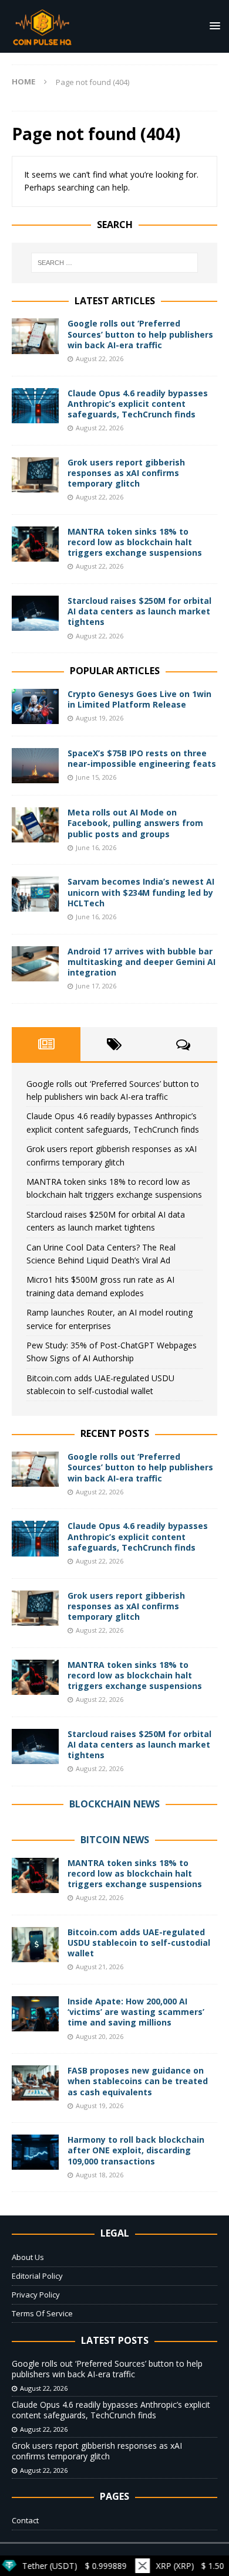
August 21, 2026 (100, 1967)
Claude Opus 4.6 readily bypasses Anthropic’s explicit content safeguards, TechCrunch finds (138, 404)
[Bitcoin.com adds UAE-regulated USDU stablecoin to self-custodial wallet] (35, 1945)
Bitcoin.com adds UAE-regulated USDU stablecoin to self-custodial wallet (139, 1943)
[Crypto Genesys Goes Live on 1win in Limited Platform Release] (35, 706)
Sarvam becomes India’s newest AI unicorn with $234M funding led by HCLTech (141, 892)
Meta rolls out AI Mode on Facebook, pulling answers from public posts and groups (135, 823)
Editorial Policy (37, 2276)
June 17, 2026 (96, 986)
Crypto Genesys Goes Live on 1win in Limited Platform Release (139, 699)
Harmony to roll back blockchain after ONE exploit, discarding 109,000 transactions (136, 2150)
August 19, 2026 (100, 718)
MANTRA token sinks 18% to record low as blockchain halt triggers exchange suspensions (135, 542)
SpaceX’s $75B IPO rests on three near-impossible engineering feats (142, 758)
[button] (213, 26)
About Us (28, 2257)
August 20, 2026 (100, 2036)
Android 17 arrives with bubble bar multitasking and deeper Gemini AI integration (142, 962)
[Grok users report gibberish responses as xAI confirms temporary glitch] (35, 475)
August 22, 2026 (100, 358)
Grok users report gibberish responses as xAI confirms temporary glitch (126, 473)
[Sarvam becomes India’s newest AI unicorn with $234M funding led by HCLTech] (35, 894)
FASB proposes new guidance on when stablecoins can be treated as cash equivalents (138, 2081)
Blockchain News (114, 1804)
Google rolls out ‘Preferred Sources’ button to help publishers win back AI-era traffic (140, 334)
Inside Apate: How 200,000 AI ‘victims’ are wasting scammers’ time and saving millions (136, 2012)
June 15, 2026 (96, 777)
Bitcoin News (115, 1840)
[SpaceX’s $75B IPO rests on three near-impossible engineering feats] (35, 766)
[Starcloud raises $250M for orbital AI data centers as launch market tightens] (35, 613)
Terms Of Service (42, 2313)
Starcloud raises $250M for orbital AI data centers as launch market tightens (139, 611)
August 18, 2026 (100, 2175)
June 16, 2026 (96, 847)
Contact (25, 2520)
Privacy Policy (36, 2295)
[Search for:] (115, 263)
